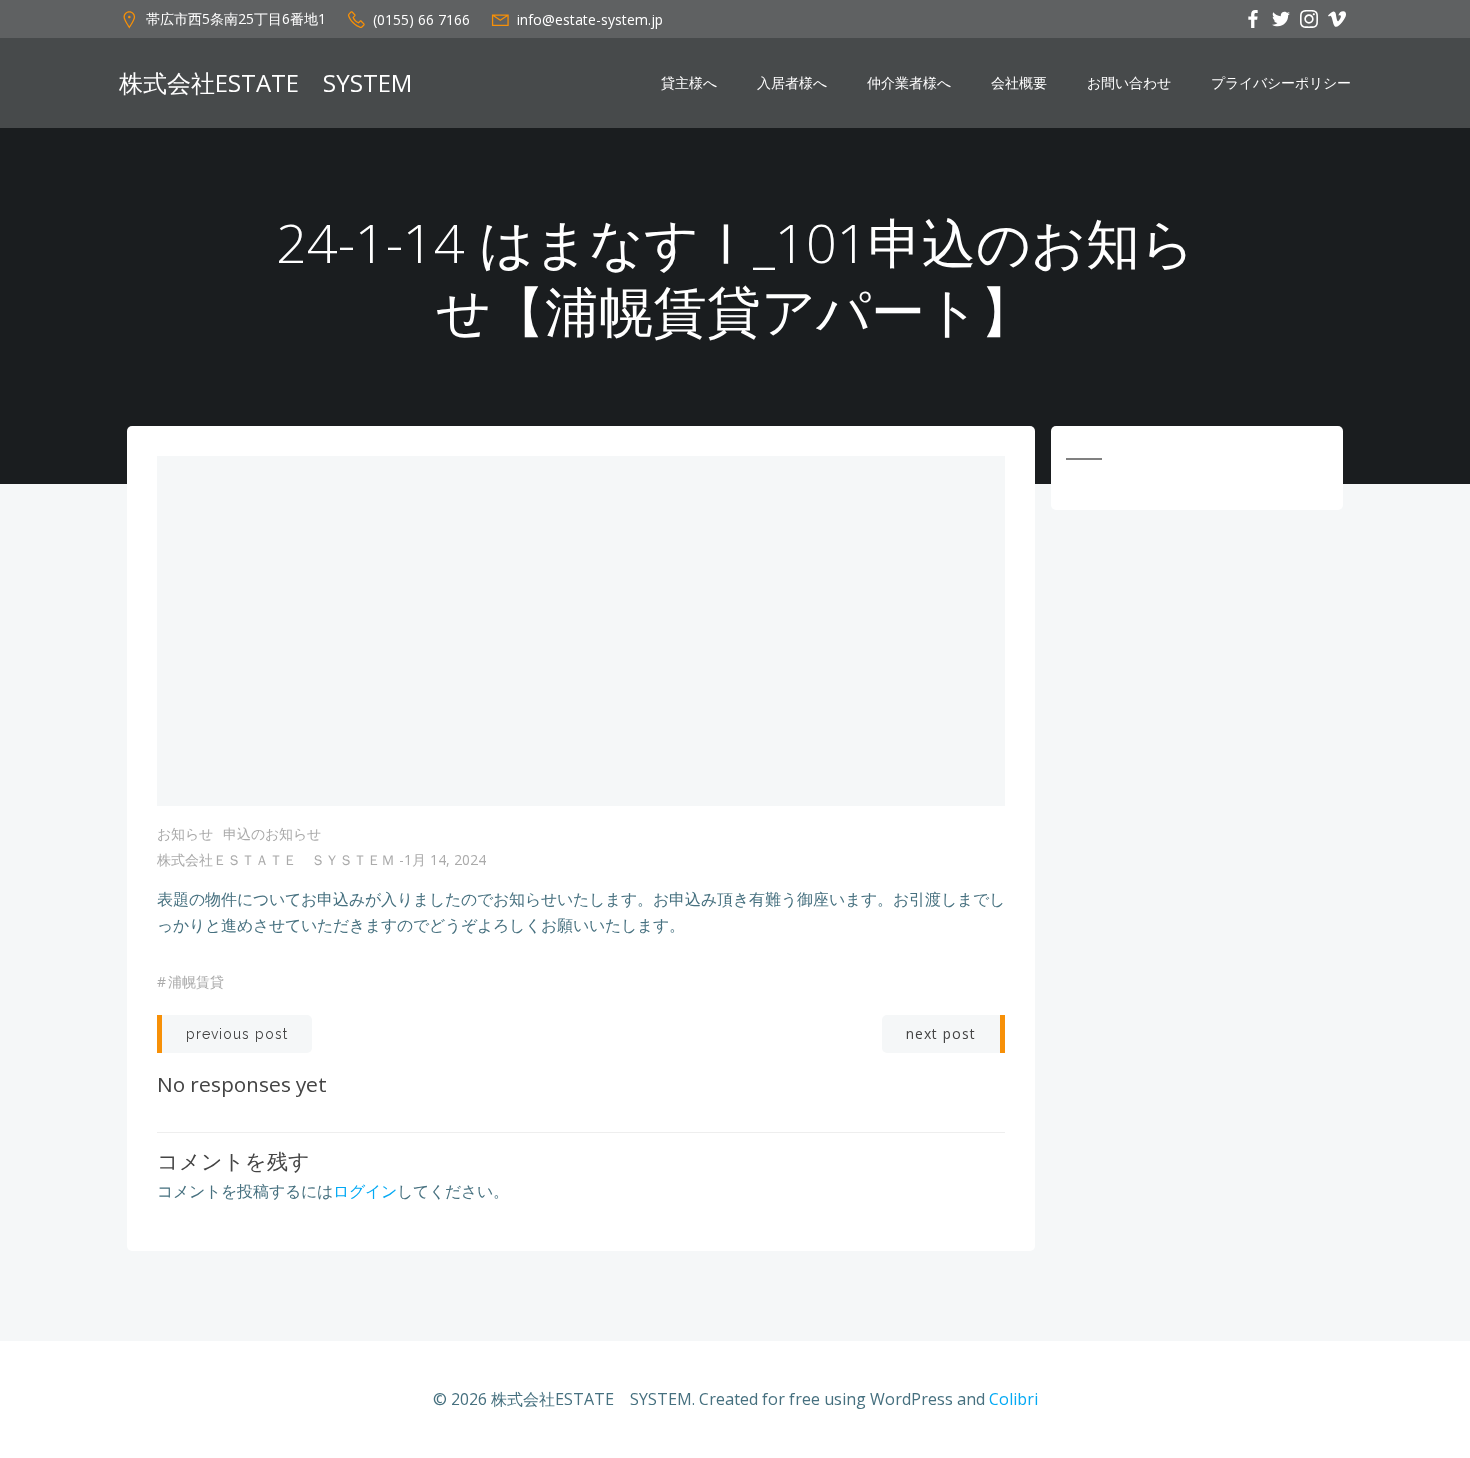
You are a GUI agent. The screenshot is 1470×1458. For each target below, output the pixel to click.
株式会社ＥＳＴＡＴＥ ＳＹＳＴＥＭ (276, 859)
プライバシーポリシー (1281, 83)
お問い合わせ (1129, 83)
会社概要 (1019, 83)
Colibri (1013, 1399)
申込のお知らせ (272, 833)
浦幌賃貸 (196, 981)
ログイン (365, 1191)
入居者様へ (792, 83)
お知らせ (185, 833)
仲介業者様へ (909, 83)
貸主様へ (689, 83)
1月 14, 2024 (445, 859)
